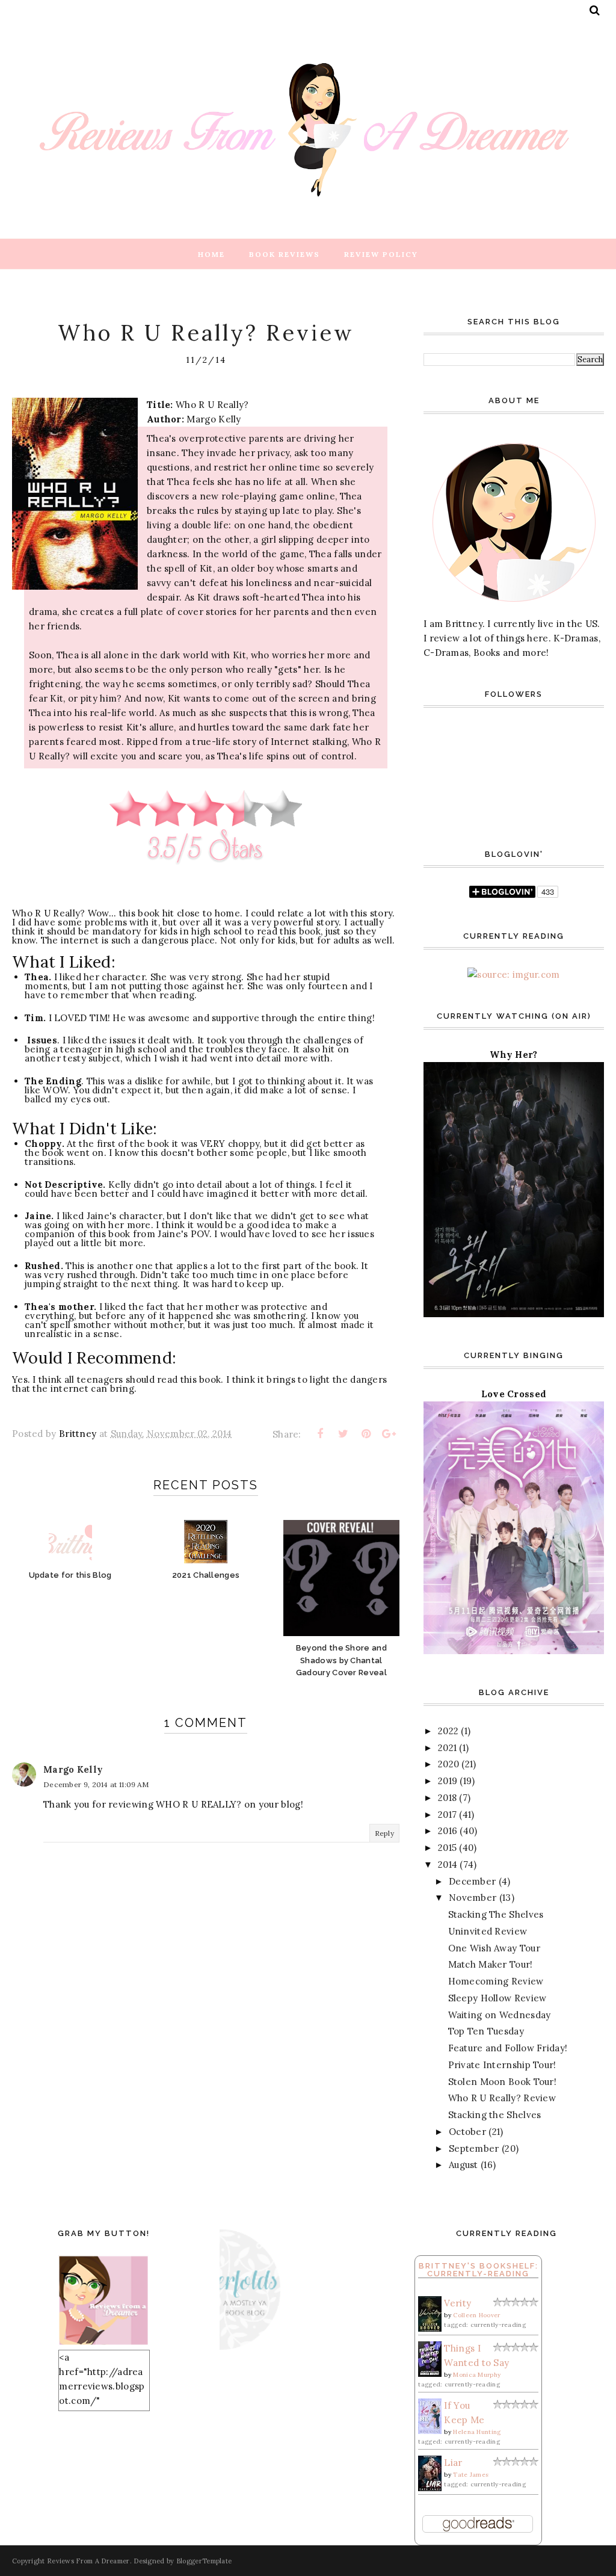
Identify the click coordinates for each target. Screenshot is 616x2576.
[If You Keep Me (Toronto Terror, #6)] (430, 2431)
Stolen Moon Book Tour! (503, 2082)
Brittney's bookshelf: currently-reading (479, 2270)
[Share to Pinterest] (366, 1434)
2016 (448, 1831)
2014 (448, 1864)
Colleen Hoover (476, 2315)
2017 (447, 1815)
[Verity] (430, 2328)
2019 (448, 1781)
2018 (447, 1798)
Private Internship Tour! (502, 2065)
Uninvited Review (488, 1931)
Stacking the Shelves (495, 2115)
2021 (447, 1748)
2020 (448, 1764)
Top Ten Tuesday (486, 2031)
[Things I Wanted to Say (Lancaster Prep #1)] (430, 2374)
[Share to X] (343, 1434)
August (464, 2165)
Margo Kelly (73, 1769)
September (474, 2148)
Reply (385, 1833)
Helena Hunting (477, 2432)
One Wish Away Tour (494, 1948)
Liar (453, 2463)
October (467, 2132)
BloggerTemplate (204, 2561)
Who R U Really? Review (502, 2098)
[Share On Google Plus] (389, 1434)
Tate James (471, 2475)
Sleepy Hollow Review (497, 1998)
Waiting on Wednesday (500, 2015)
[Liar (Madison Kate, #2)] (430, 2488)
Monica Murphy (477, 2375)
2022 (448, 1731)
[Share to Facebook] (320, 1434)
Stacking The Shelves (496, 1914)
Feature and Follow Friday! (508, 2048)
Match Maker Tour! (491, 1964)
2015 (447, 1848)
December (472, 1881)
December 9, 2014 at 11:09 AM (96, 1784)
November (473, 1898)
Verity (457, 2303)
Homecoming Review (496, 1981)
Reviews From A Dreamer (88, 2561)
